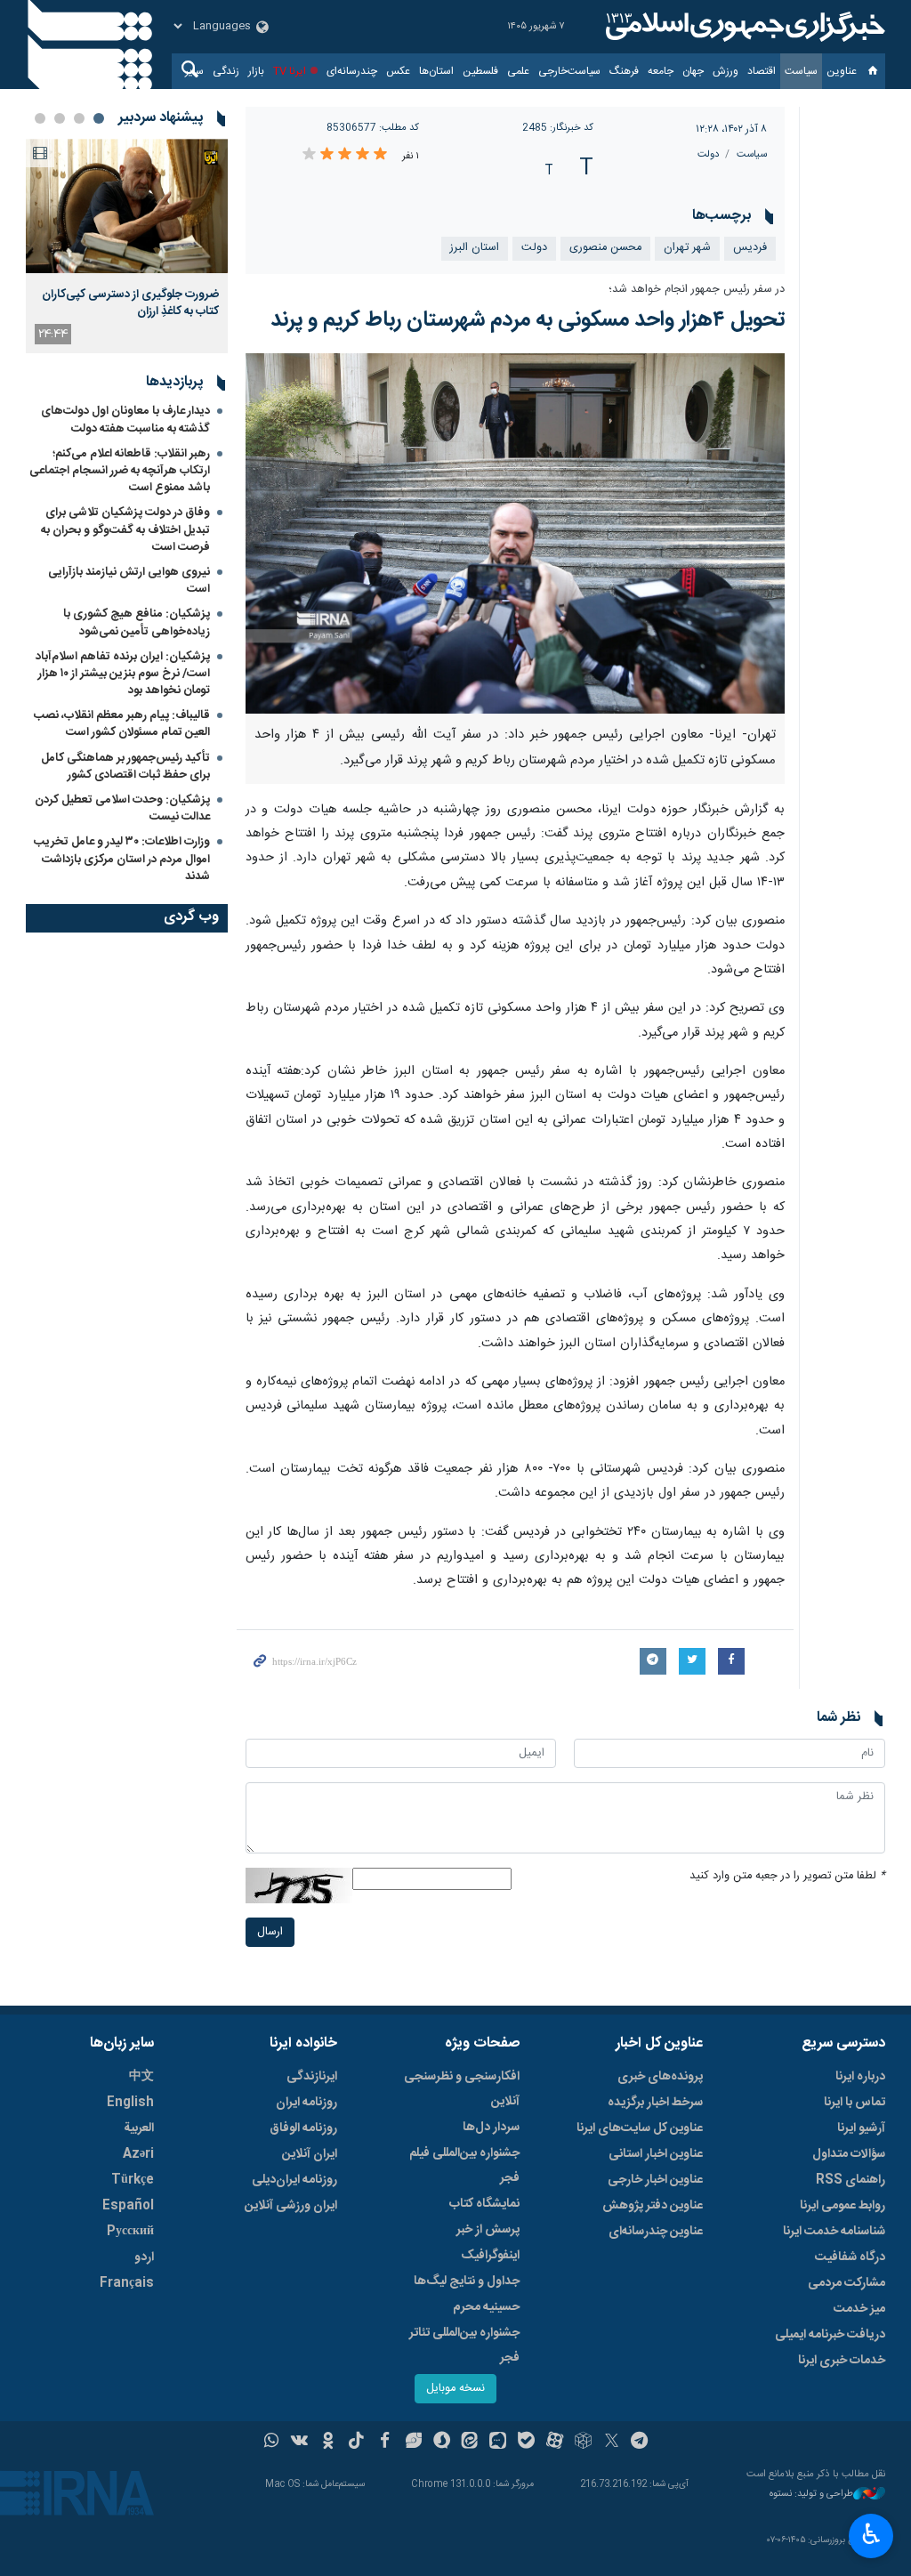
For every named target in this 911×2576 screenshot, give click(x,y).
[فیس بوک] (385, 2443)
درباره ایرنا (860, 2077)
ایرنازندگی (312, 2077)
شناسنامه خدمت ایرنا (834, 2232)
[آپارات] (555, 2443)
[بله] (526, 2443)
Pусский (130, 2232)
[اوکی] (328, 2443)
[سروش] (442, 2443)
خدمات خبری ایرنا (842, 2361)
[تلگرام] (640, 2443)
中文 (141, 2077)
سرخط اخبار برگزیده (655, 2103)
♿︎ (871, 2534)
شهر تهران (687, 248)
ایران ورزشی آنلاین (291, 2206)
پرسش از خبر (488, 2230)
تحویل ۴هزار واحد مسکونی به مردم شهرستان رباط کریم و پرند (528, 320)
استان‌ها (436, 71)
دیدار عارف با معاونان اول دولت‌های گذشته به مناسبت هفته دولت (125, 420)
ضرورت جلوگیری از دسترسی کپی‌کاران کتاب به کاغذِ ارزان (130, 303)
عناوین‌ (842, 71)
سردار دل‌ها (491, 2128)
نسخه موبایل (455, 2389)
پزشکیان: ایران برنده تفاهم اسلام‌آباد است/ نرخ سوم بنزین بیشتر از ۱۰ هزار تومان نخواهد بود (123, 674)
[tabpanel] (127, 246)
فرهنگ (624, 71)
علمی (518, 71)
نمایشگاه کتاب (484, 2204)
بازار (256, 71)
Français (127, 2283)
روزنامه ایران (306, 2103)
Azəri (138, 2154)
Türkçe (133, 2180)
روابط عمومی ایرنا (842, 2206)
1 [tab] (99, 118)
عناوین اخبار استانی (656, 2154)
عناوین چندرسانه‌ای (656, 2232)
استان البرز (475, 248)
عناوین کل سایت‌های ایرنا (640, 2128)
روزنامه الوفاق (303, 2128)
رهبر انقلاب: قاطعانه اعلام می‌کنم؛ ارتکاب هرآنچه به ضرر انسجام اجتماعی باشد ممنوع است (120, 471)
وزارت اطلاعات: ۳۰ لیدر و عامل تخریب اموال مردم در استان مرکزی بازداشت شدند (122, 859)
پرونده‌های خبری (660, 2077)
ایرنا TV (290, 71)
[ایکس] (612, 2443)
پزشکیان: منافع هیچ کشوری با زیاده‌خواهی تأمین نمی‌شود (137, 622)
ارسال (270, 1932)
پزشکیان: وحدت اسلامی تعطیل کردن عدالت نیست (122, 808)
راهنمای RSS (851, 2180)
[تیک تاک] (356, 2443)
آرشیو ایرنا (861, 2128)
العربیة (139, 2128)
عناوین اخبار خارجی (655, 2180)
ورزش (726, 71)
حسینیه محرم (486, 2307)
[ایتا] (470, 2443)
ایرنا (743, 27)
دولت (708, 154)
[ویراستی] (413, 2443)
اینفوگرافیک (490, 2256)
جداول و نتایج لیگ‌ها (467, 2281)
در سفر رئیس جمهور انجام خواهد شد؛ (697, 290)
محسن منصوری (605, 248)
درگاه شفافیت (850, 2257)
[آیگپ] (498, 2443)
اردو (144, 2257)
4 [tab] (40, 118)
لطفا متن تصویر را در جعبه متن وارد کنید (787, 1876)
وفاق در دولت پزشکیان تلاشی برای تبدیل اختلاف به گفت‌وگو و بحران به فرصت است (125, 529)
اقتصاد (762, 71)
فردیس (750, 248)
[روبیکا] (583, 2443)
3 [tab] (60, 118)
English (130, 2103)
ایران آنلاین (310, 2154)
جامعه (661, 71)
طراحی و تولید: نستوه (811, 2495)
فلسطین (480, 71)
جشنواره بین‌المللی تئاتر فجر (464, 2346)
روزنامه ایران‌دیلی (294, 2180)
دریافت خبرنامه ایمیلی (830, 2335)
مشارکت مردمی (847, 2283)
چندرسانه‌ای (352, 71)
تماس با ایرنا (855, 2103)
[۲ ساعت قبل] (127, 206)
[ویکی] (299, 2443)
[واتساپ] (272, 2443)
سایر (194, 71)
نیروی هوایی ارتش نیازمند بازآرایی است (129, 581)
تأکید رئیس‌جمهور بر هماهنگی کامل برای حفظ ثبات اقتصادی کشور (125, 767)
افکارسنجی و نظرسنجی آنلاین (462, 2089)
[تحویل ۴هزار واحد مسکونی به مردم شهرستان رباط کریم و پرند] (516, 533)
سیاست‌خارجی (569, 71)
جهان (693, 71)
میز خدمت (859, 2309)
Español (128, 2206)
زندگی (226, 71)
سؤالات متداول (849, 2154)
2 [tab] (79, 118)
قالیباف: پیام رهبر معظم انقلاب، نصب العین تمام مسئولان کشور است (122, 724)
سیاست (801, 71)
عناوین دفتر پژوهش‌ (653, 2206)
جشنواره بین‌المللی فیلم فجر (464, 2166)
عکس (398, 71)
